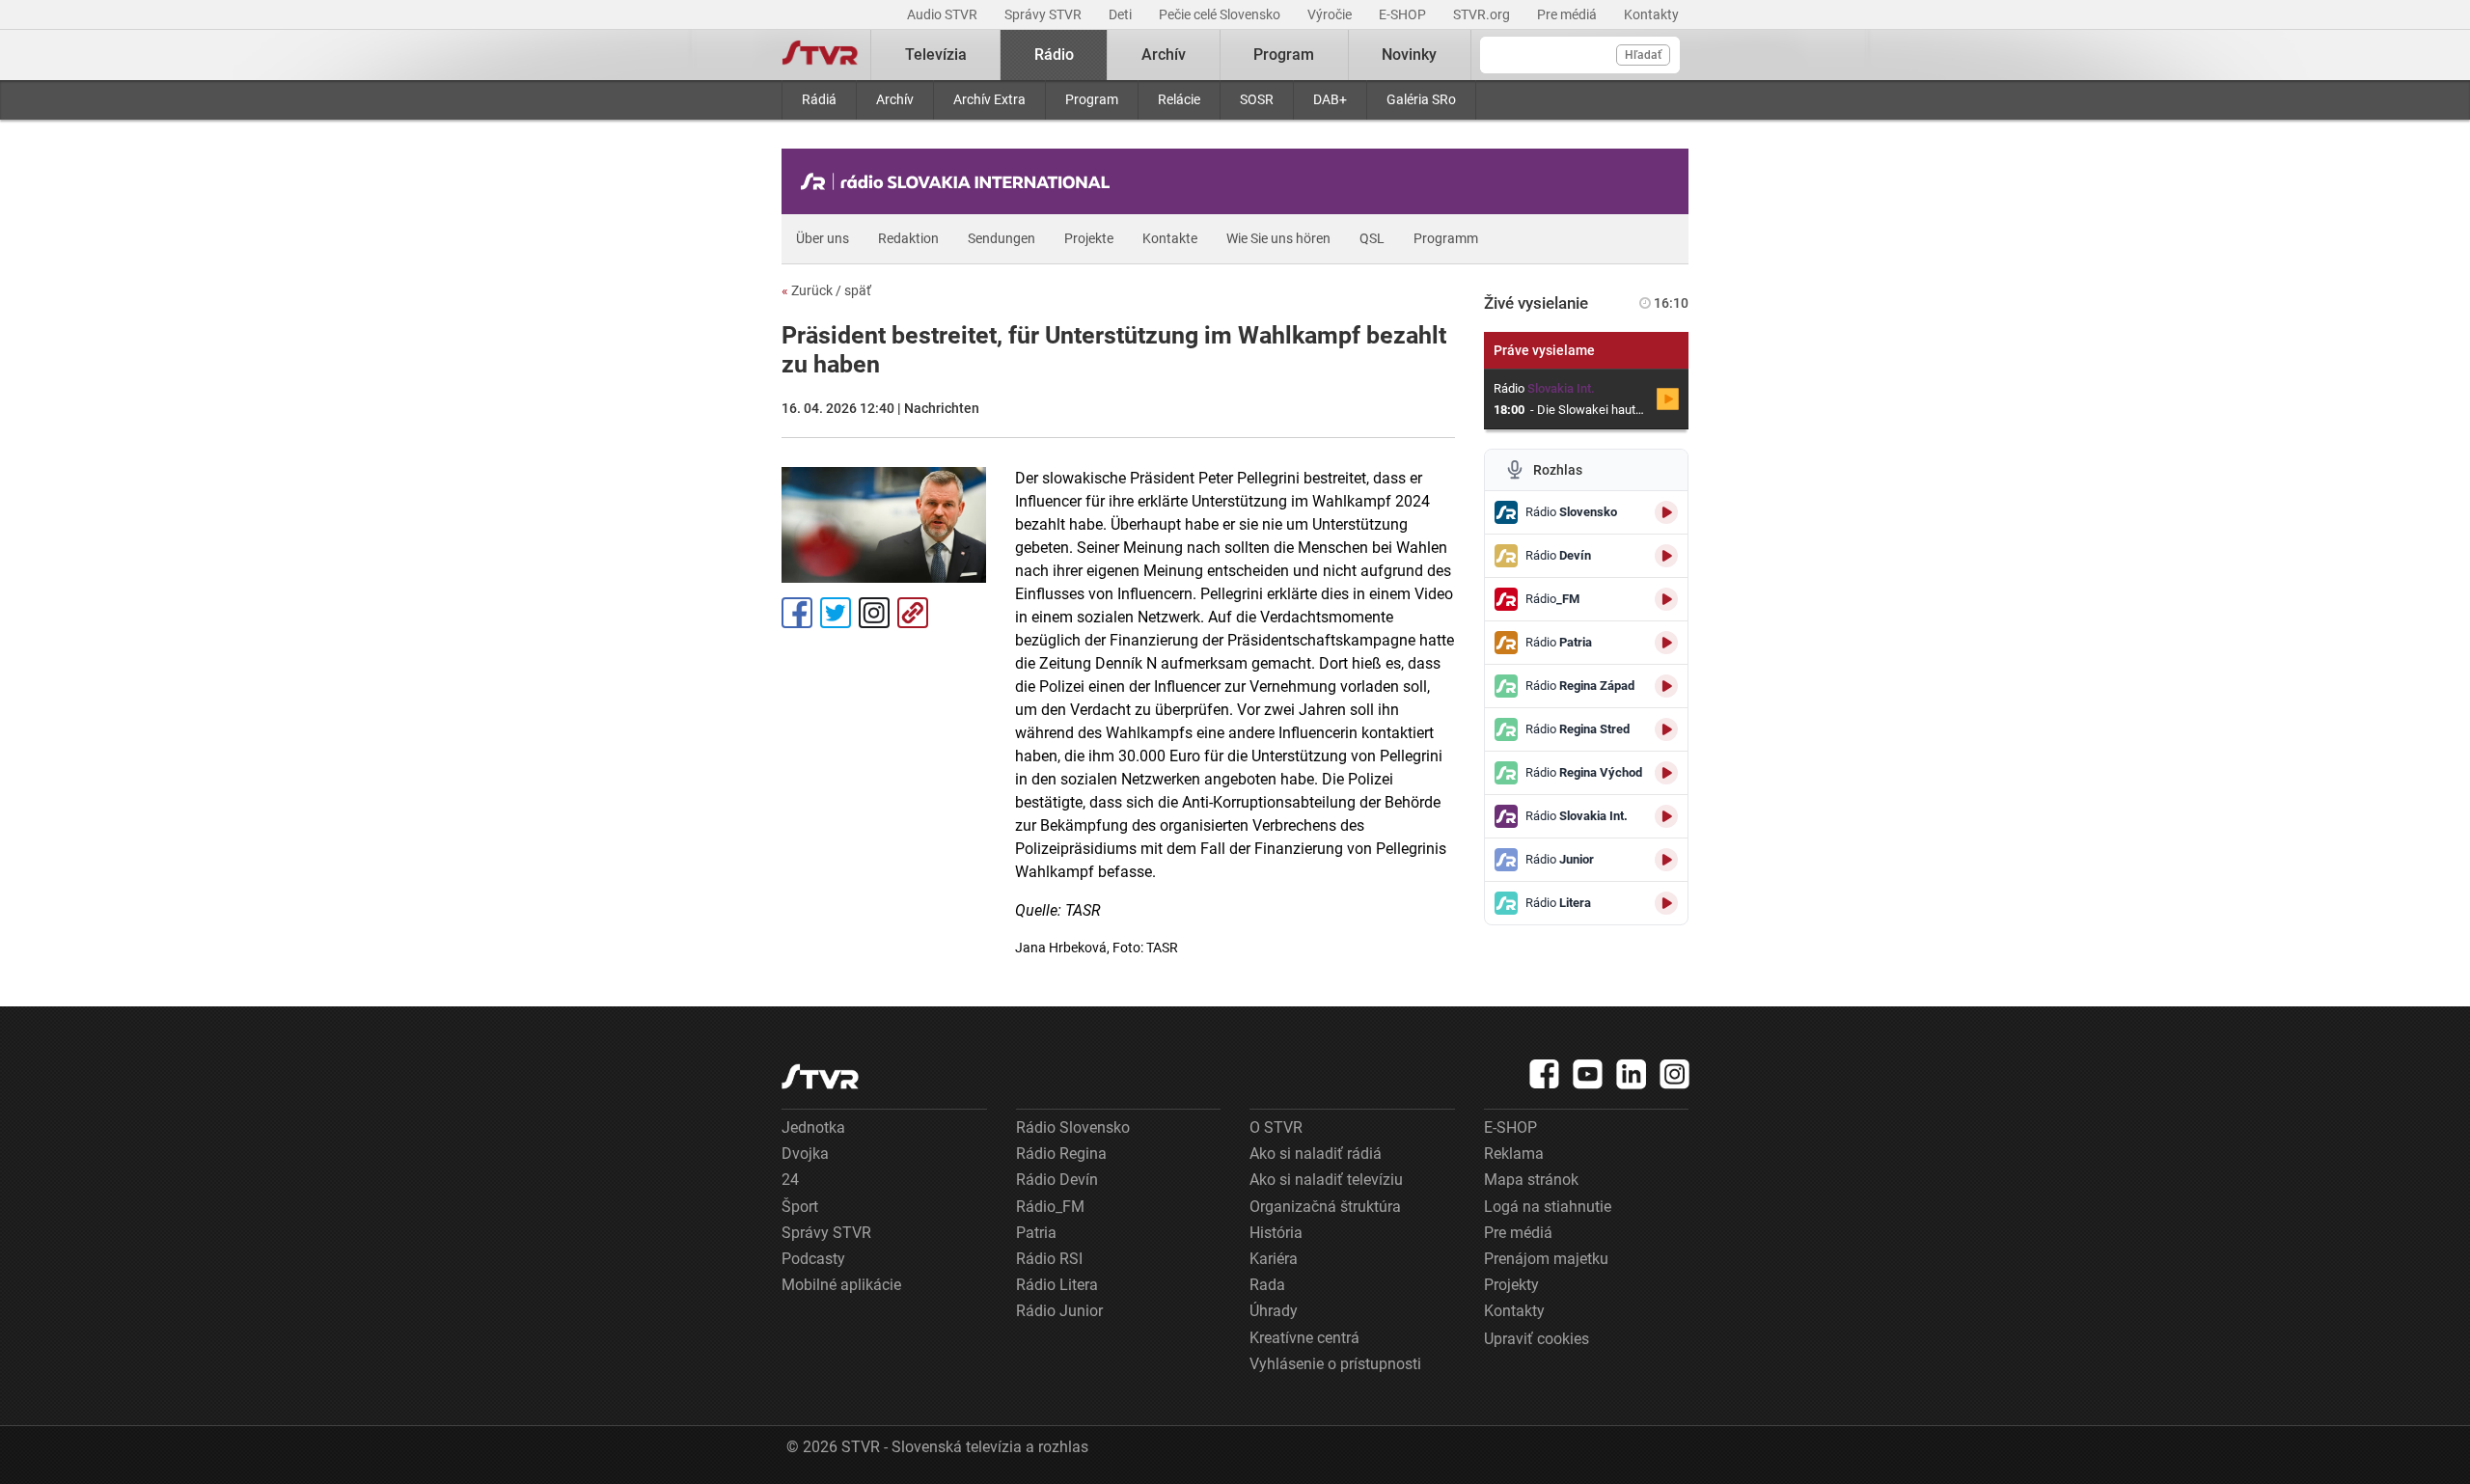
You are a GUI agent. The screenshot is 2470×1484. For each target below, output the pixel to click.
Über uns (823, 238)
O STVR (1276, 1127)
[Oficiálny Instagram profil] (1675, 1074)
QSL (1372, 238)
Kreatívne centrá (1304, 1338)
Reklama (1514, 1154)
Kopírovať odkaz (913, 613)
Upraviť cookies (1537, 1339)
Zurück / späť (826, 290)
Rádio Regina (1061, 1154)
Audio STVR (944, 14)
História (1276, 1233)
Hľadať (1643, 55)
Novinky (1409, 55)
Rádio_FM (1050, 1207)
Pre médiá (1568, 14)
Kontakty (1651, 14)
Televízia (936, 55)
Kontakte (1170, 238)
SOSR (1257, 99)
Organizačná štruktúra (1325, 1207)
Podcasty (813, 1259)
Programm (1446, 238)
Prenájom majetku (1546, 1259)
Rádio (1054, 55)
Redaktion (908, 238)
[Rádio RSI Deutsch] (960, 181)
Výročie (1331, 14)
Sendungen (1002, 238)
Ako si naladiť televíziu (1326, 1180)
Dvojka (805, 1154)
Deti (1122, 14)
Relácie (1179, 99)
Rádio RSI (1049, 1259)
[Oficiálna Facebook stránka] (1545, 1074)
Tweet (836, 613)
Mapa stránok (1531, 1180)
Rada (1267, 1285)
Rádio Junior (1059, 1311)
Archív (895, 99)
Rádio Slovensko (1073, 1127)
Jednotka (813, 1127)
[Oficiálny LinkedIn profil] (1632, 1074)
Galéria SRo (1421, 99)
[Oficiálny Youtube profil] (1588, 1074)
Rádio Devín (1057, 1180)
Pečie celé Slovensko (1221, 14)
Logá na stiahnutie (1548, 1207)
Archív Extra (989, 99)
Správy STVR (1044, 14)
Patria (1036, 1233)
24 (790, 1180)
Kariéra (1274, 1259)
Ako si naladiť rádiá (1316, 1154)
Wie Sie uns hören (1278, 238)
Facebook (797, 613)
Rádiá (819, 99)
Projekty (1511, 1285)
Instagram (874, 613)
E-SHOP (1404, 14)
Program (1092, 99)
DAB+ (1330, 99)
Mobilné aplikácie (841, 1285)
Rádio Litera (1057, 1285)
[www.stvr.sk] (820, 1076)
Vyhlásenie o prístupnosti (1335, 1364)
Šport (800, 1207)
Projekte (1089, 238)
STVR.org (1483, 14)
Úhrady (1274, 1311)
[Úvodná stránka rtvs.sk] (820, 55)
